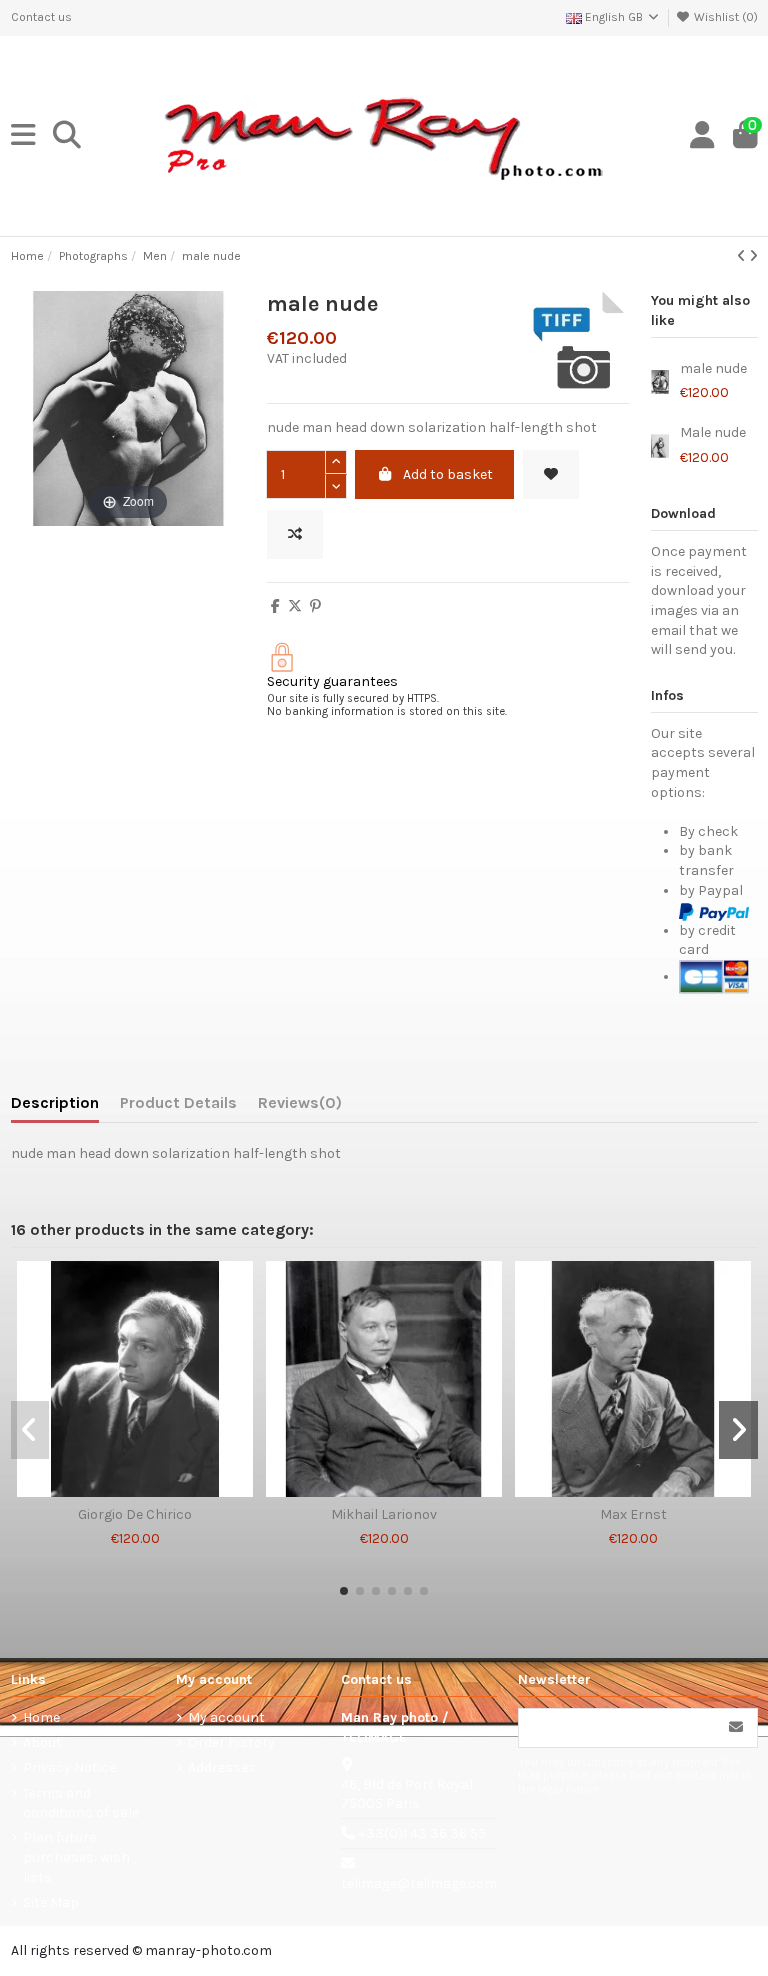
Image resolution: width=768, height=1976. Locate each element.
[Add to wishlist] (551, 474)
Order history (231, 1742)
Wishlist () (724, 17)
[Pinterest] (315, 606)
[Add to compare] (295, 534)
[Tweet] (295, 606)
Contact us (41, 17)
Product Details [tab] (178, 1102)
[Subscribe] (736, 1728)
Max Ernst (633, 1515)
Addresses (222, 1767)
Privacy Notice (69, 1767)
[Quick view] (163, 1490)
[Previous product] (743, 256)
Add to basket (448, 474)
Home (41, 1717)
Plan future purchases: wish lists (76, 1857)
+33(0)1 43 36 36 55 (422, 1833)
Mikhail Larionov (384, 1515)
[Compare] (134, 1490)
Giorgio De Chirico (135, 1515)
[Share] (275, 606)
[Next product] (753, 256)
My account (226, 1717)
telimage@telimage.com (419, 1883)
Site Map (51, 1902)
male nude (713, 369)
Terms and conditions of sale (81, 1803)
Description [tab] (55, 1102)
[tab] (300, 1107)
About (42, 1742)
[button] (344, 1591)
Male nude (713, 433)
